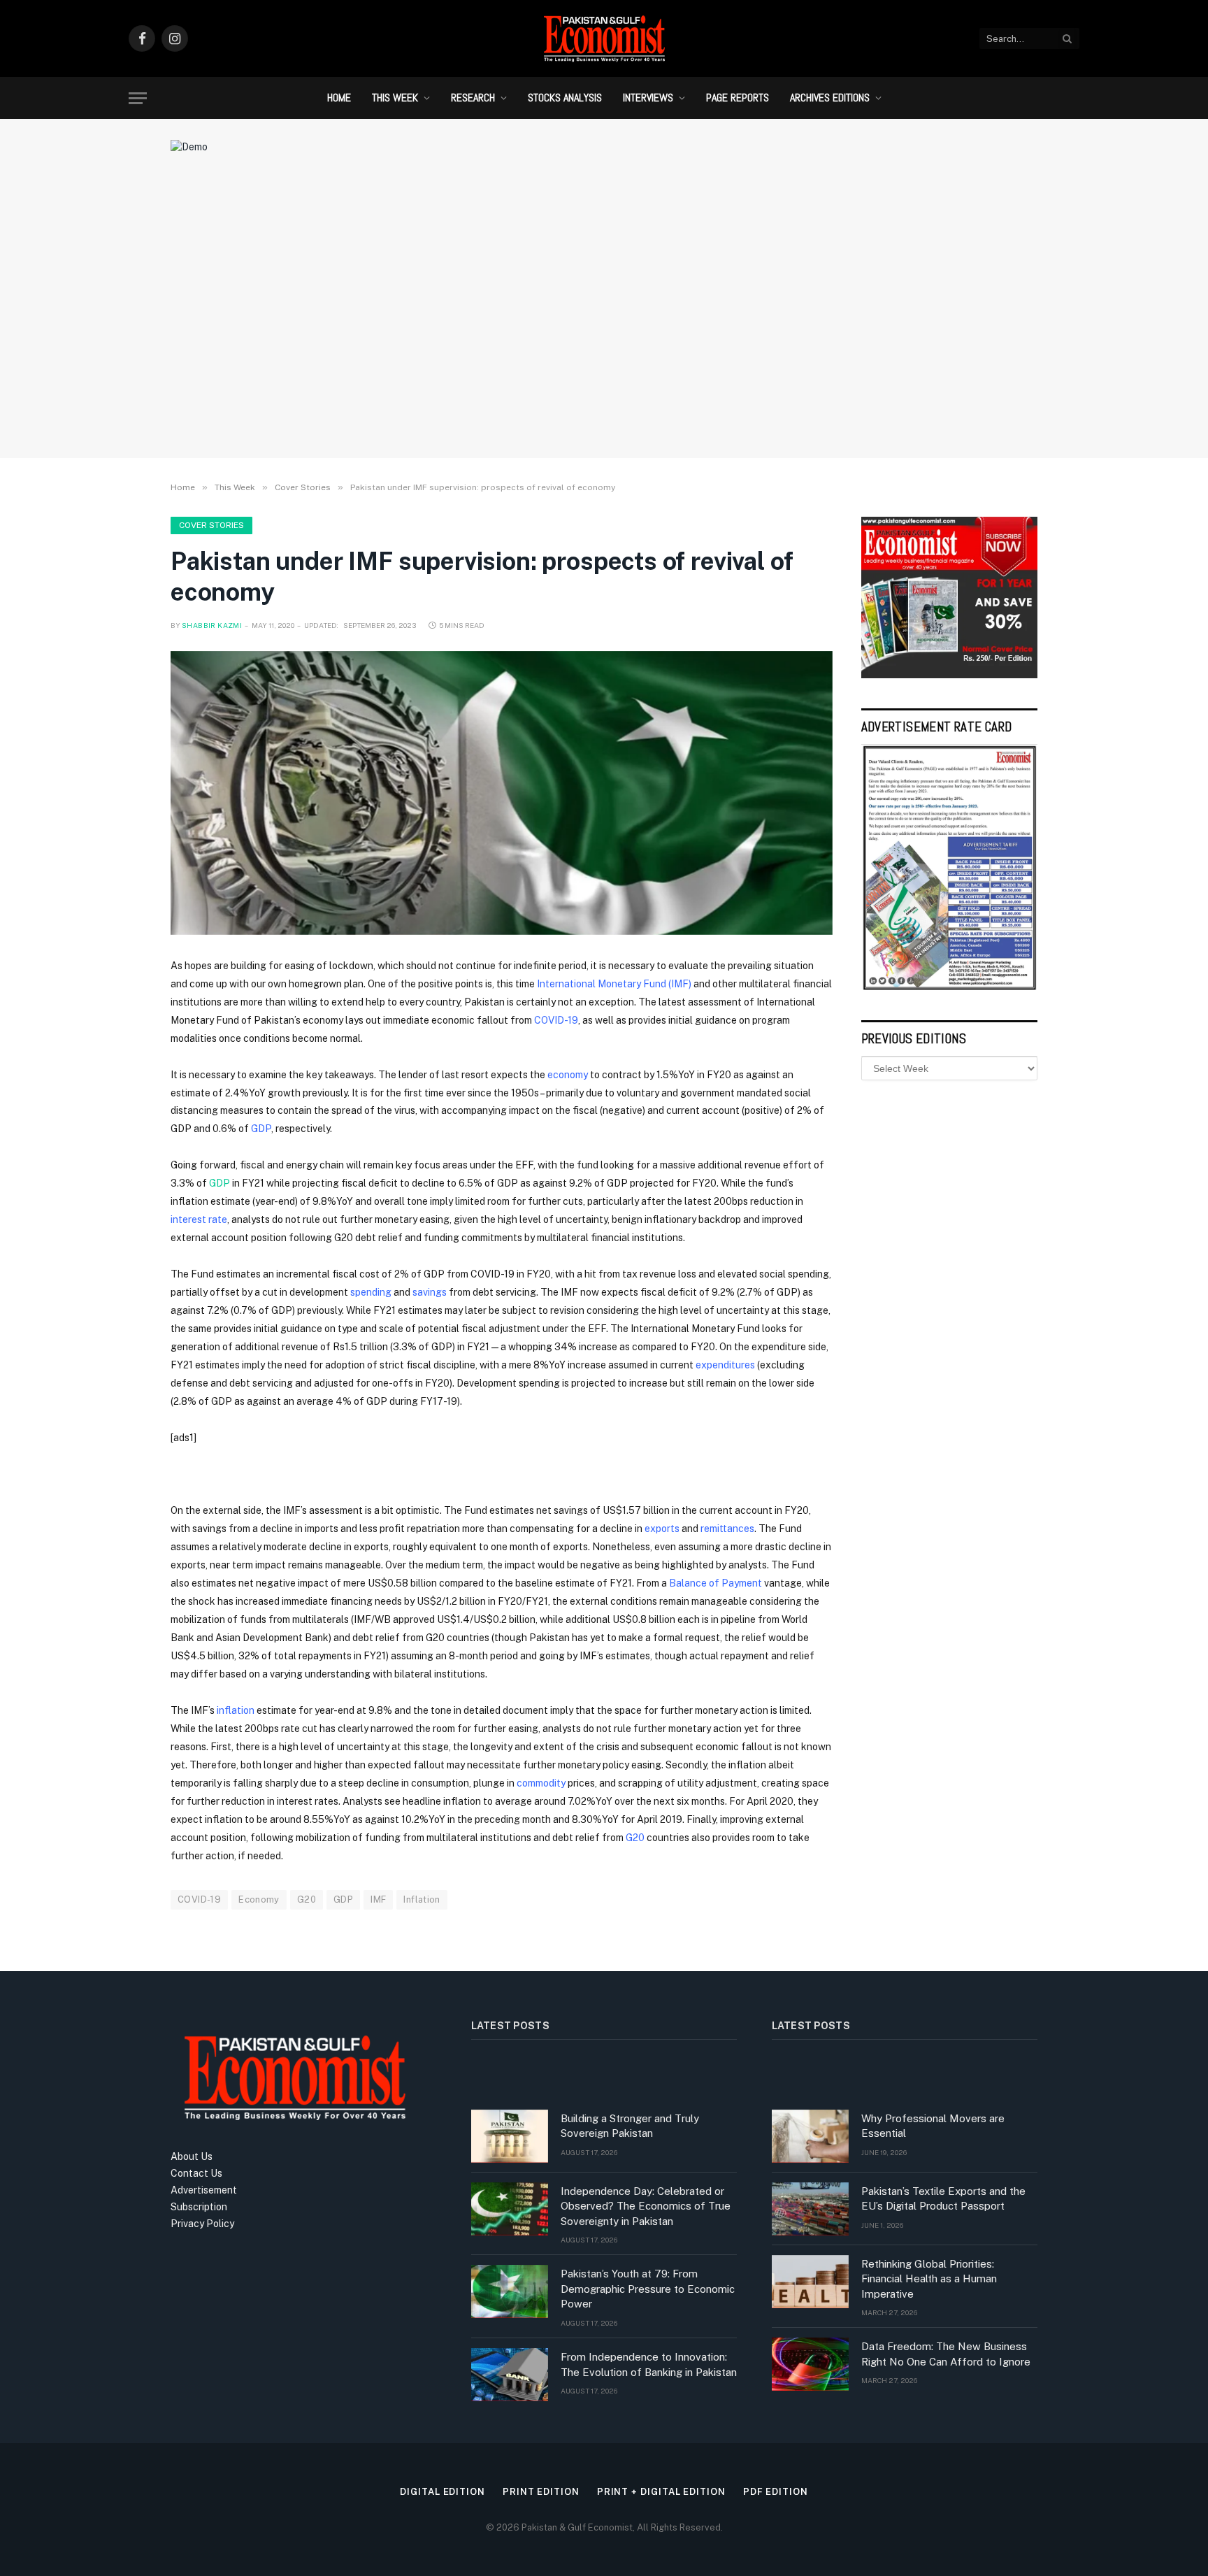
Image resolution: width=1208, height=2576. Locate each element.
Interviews (648, 98)
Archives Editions (830, 98)
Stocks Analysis (565, 98)
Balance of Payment (716, 1583)
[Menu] (138, 98)
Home (339, 98)
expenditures (725, 1365)
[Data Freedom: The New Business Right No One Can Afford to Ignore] (810, 2364)
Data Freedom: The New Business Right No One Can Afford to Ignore (946, 2354)
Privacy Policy (202, 2224)
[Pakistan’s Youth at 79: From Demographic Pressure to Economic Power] (510, 2291)
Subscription (199, 2207)
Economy (259, 1899)
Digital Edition (443, 2492)
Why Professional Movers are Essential (933, 2126)
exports (662, 1529)
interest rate (199, 1219)
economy (568, 1075)
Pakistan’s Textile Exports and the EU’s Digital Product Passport (943, 2198)
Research (473, 98)
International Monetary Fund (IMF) (614, 984)
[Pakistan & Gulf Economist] (604, 38)
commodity (541, 1783)
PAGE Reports (738, 98)
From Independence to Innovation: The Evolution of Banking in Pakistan (649, 2364)
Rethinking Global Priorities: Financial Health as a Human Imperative (929, 2279)
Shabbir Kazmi (212, 625)
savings (430, 1292)
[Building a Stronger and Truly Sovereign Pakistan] (510, 2136)
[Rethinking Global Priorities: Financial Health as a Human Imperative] (810, 2282)
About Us (192, 2156)
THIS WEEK (395, 98)
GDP (261, 1129)
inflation (236, 1710)
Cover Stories (211, 525)
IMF (378, 1899)
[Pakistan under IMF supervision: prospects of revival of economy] (502, 793)
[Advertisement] (604, 332)
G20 (635, 1838)
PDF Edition (776, 2492)
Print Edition (541, 2492)
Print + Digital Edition (661, 2492)
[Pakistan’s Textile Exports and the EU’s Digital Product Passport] (810, 2209)
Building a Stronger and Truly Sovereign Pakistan (630, 2126)
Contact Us (196, 2173)
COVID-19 (556, 1020)
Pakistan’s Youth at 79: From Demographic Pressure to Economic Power (648, 2289)
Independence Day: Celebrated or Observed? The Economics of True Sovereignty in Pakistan (646, 2206)
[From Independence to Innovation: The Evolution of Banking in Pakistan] (510, 2375)
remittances (727, 1529)
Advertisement (204, 2190)
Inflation (422, 1899)
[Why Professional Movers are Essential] (810, 2136)
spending (371, 1292)
